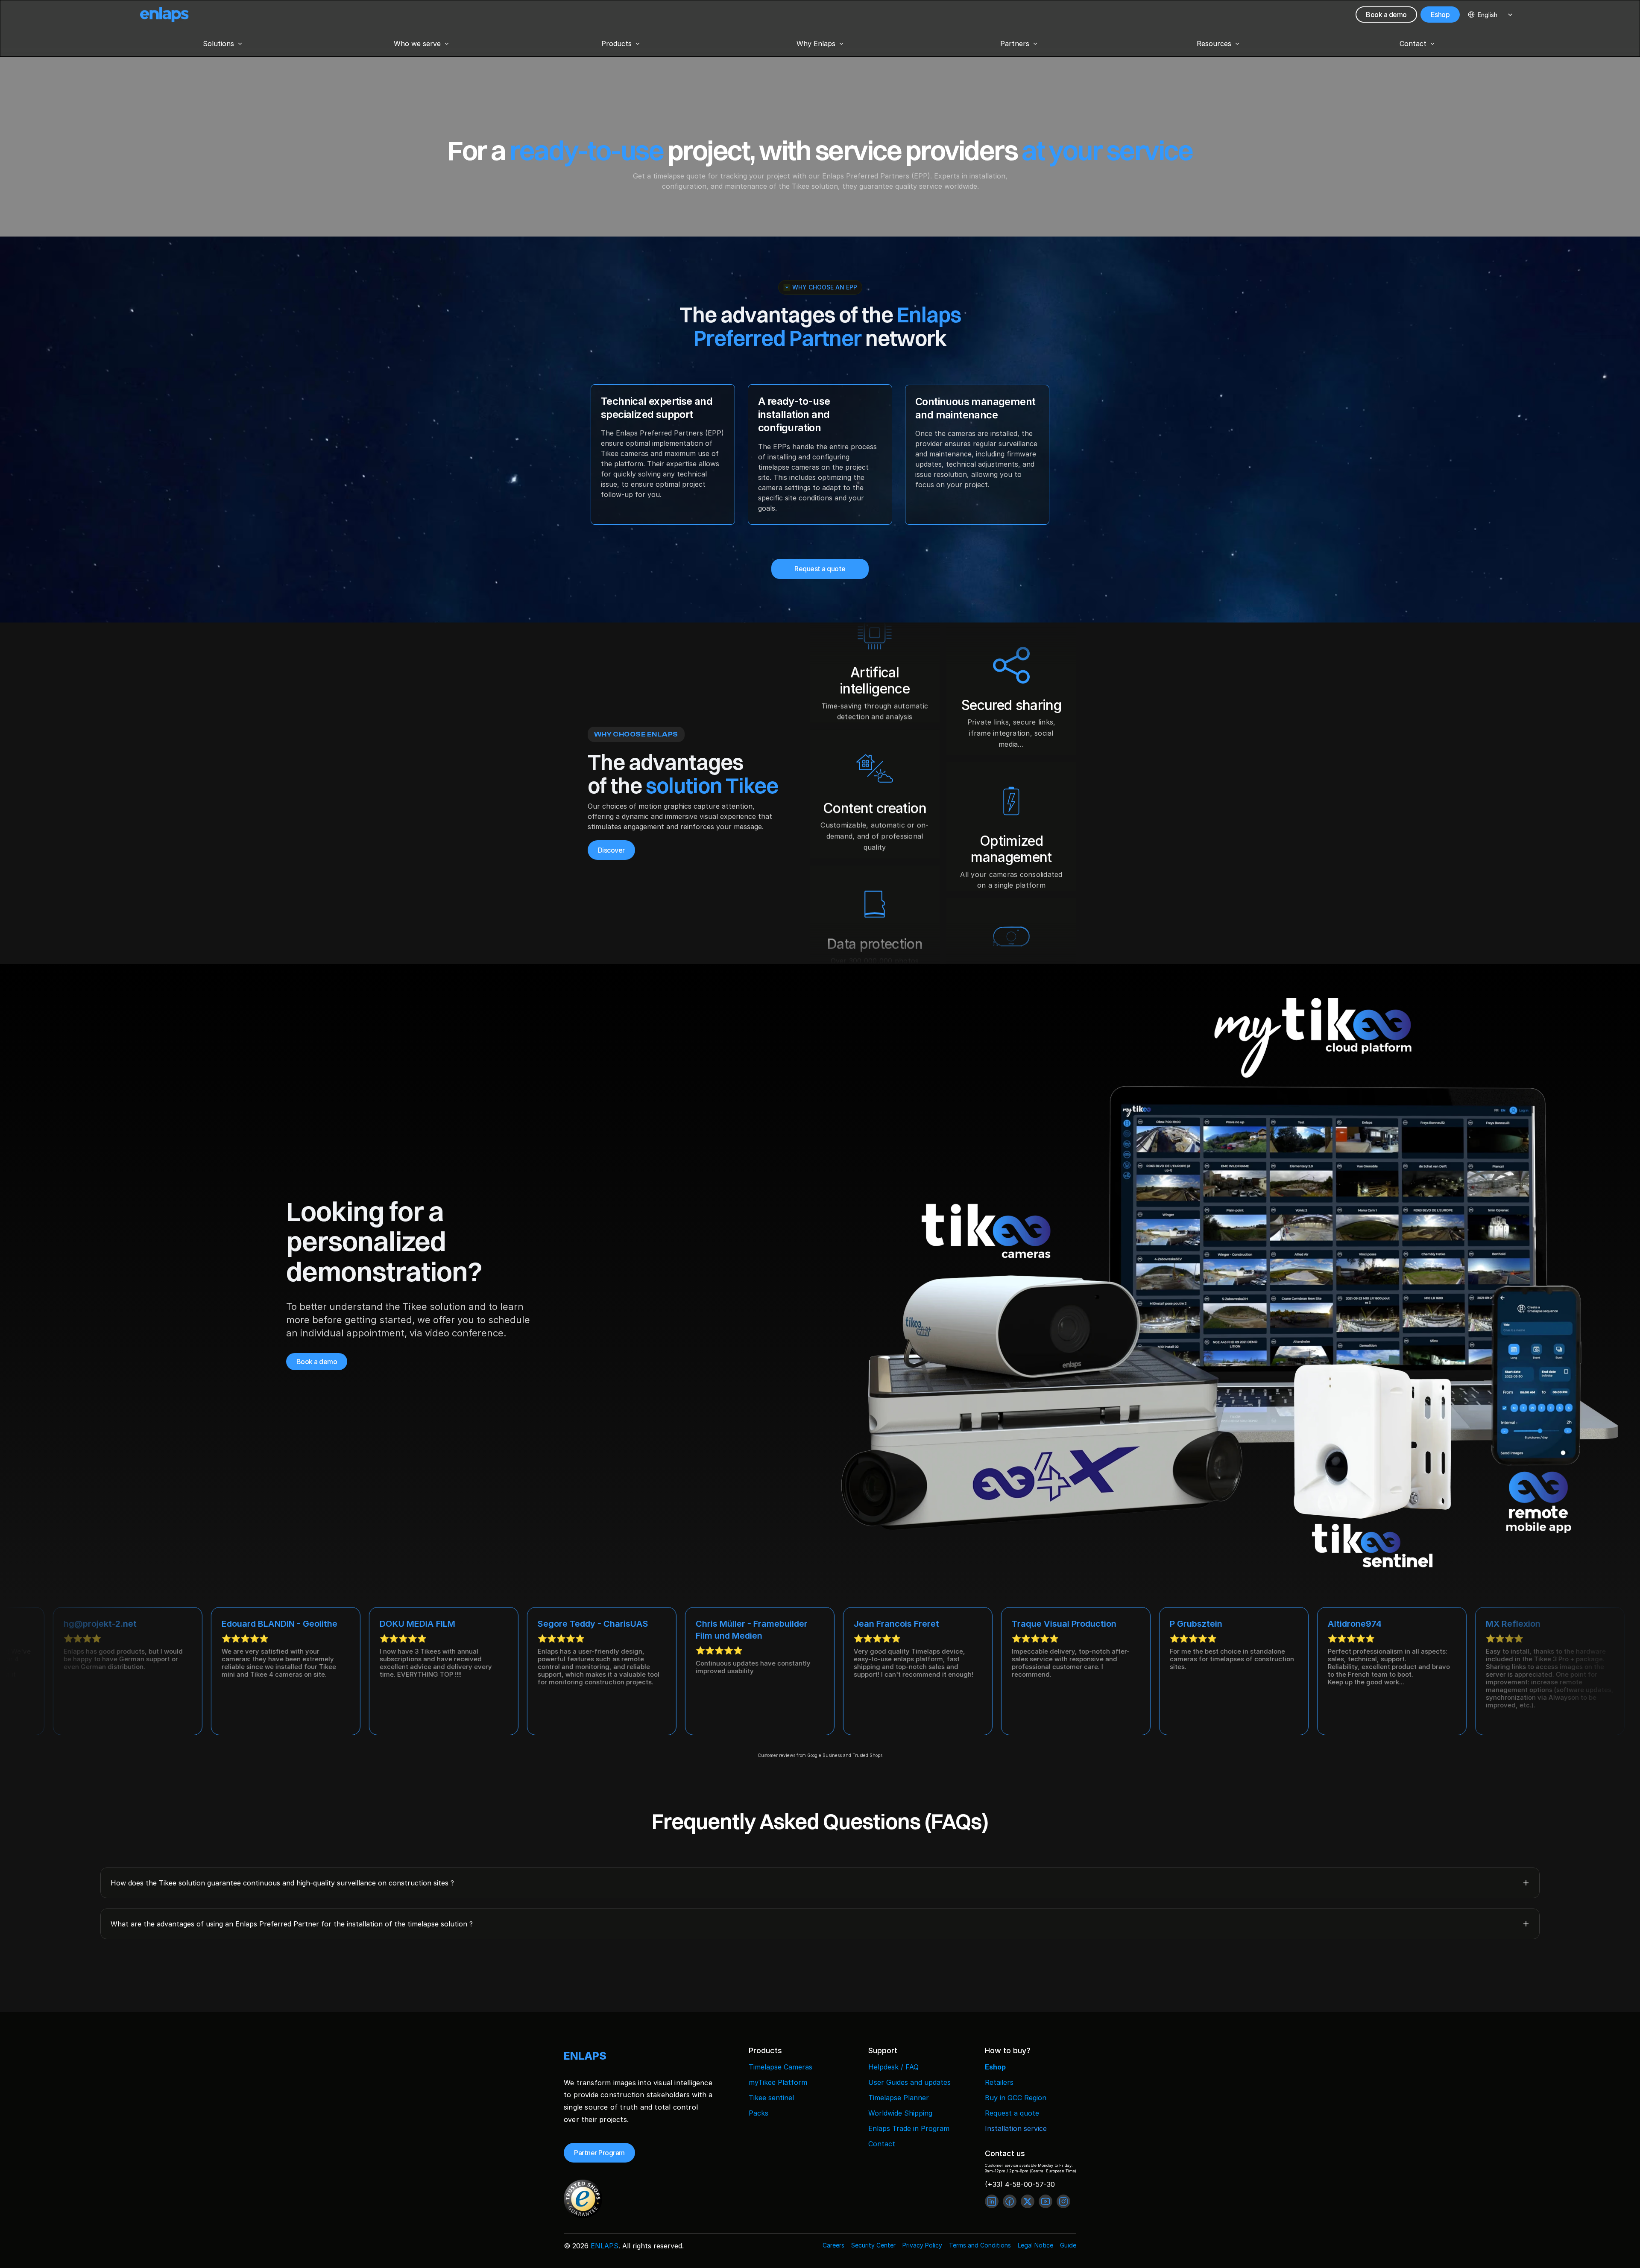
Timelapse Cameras (780, 2067)
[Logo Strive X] (164, 15)
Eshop (995, 2067)
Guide (1068, 2245)
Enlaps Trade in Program (909, 2128)
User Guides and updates (909, 2082)
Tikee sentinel (771, 2098)
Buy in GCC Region (1016, 2098)
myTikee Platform (778, 2082)
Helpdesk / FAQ (893, 2067)
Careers (833, 2245)
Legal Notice (1035, 2245)
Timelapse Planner (899, 2098)
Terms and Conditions (980, 2245)
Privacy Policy (922, 2245)
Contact (882, 2144)
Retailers (999, 2082)
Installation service (1016, 2128)
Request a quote (1012, 2113)
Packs (758, 2113)
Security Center (873, 2245)
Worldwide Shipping (900, 2113)
